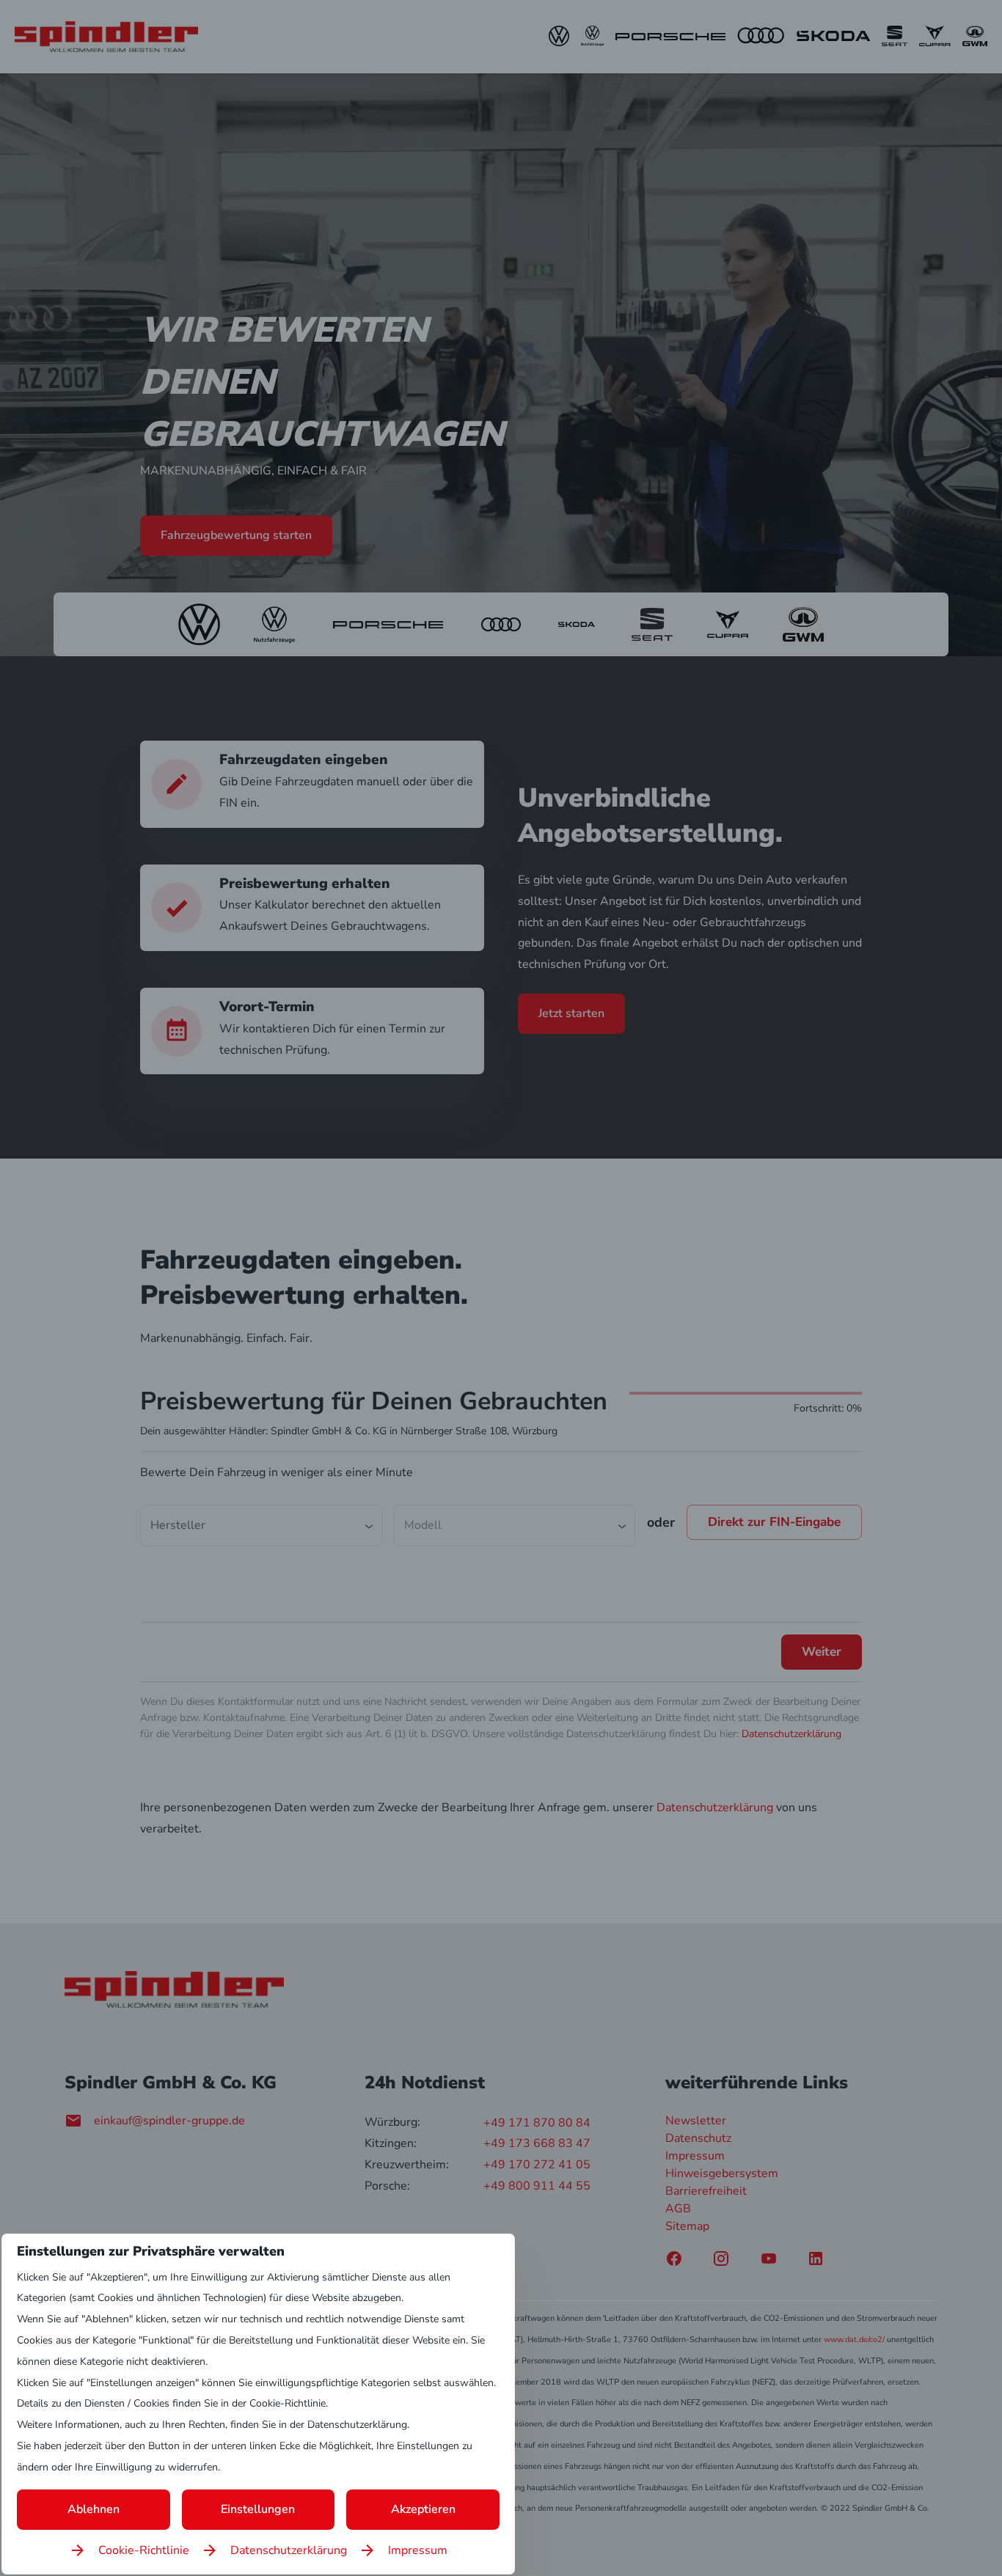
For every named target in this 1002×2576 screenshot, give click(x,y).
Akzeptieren (423, 2509)
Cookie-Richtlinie (144, 2550)
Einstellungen (258, 2509)
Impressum (418, 2550)
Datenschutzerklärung (289, 2550)
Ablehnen (94, 2509)
